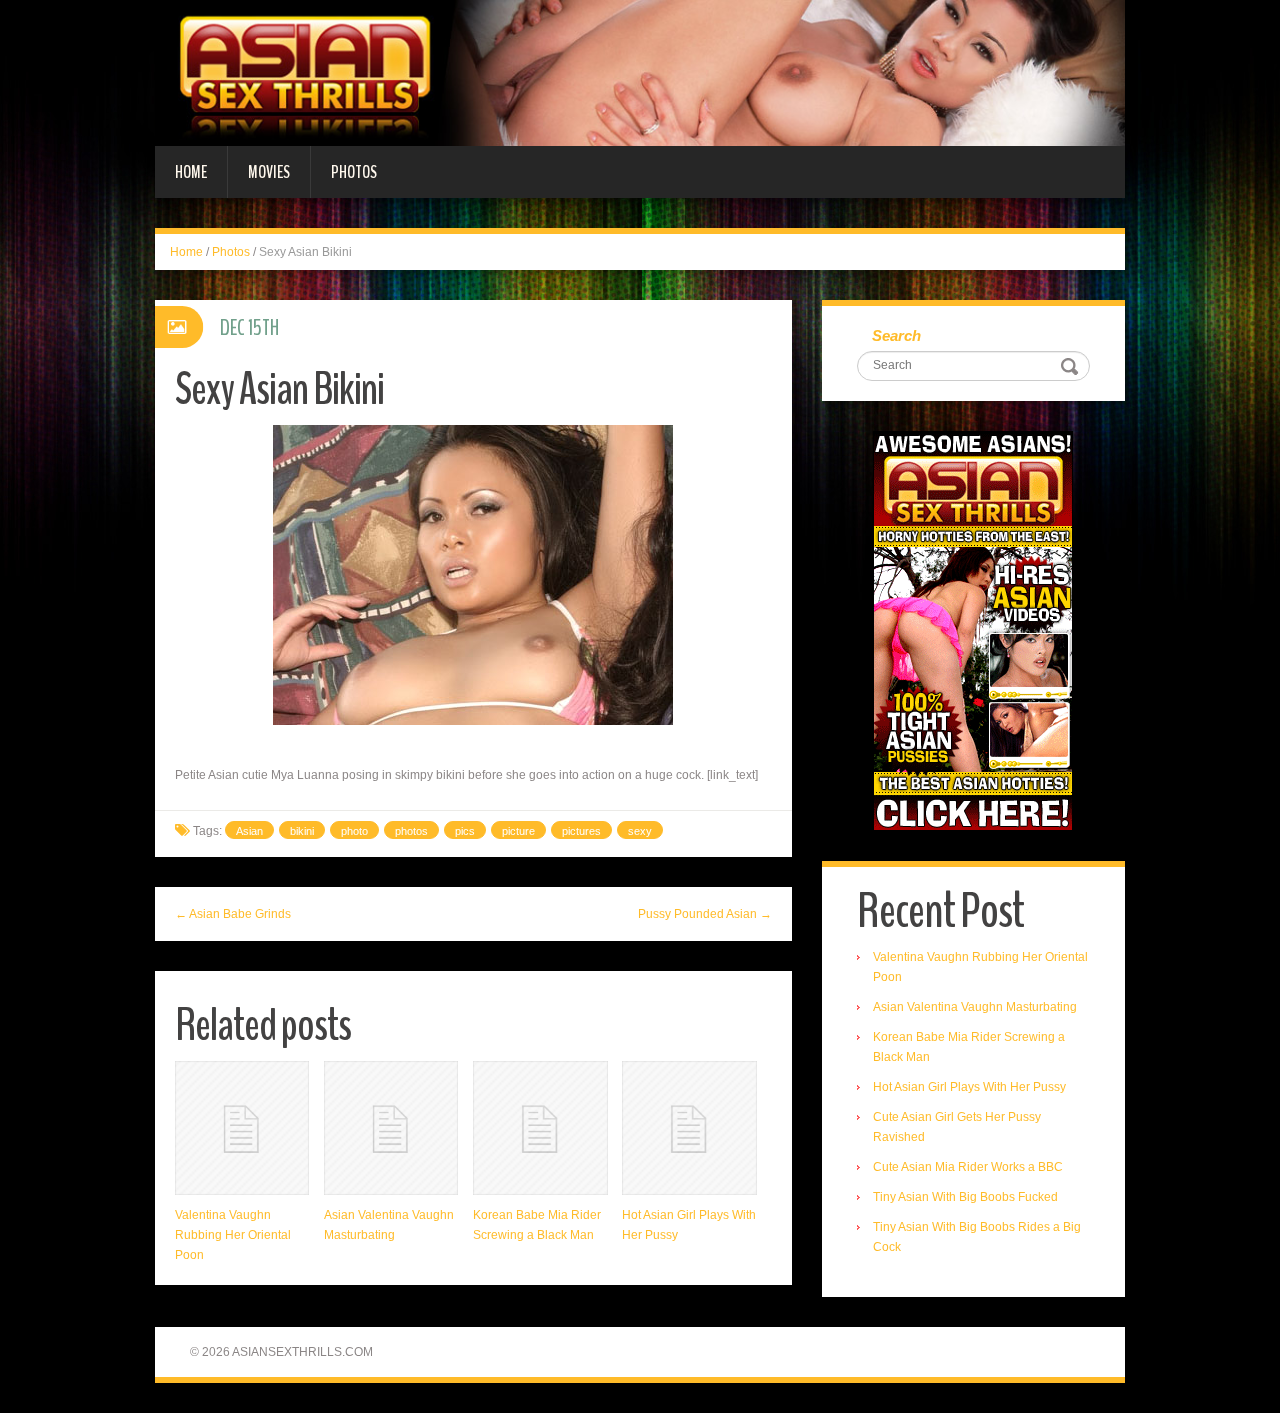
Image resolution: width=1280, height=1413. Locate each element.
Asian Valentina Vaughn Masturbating (975, 1007)
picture (518, 831)
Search (896, 335)
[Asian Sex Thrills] (640, 72)
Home (191, 172)
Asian (249, 831)
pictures (581, 831)
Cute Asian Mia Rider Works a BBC (968, 1167)
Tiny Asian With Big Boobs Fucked (965, 1197)
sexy (640, 831)
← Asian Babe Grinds (233, 914)
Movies (269, 172)
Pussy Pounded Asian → (705, 914)
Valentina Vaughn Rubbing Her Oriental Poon (233, 1235)
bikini (302, 831)
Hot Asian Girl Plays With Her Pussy (969, 1087)
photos (411, 831)
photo (354, 831)
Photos (354, 172)
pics (465, 831)
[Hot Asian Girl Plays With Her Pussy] (689, 1128)
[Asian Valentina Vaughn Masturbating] (391, 1128)
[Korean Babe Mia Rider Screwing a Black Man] (540, 1128)
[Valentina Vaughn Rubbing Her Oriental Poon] (242, 1128)
